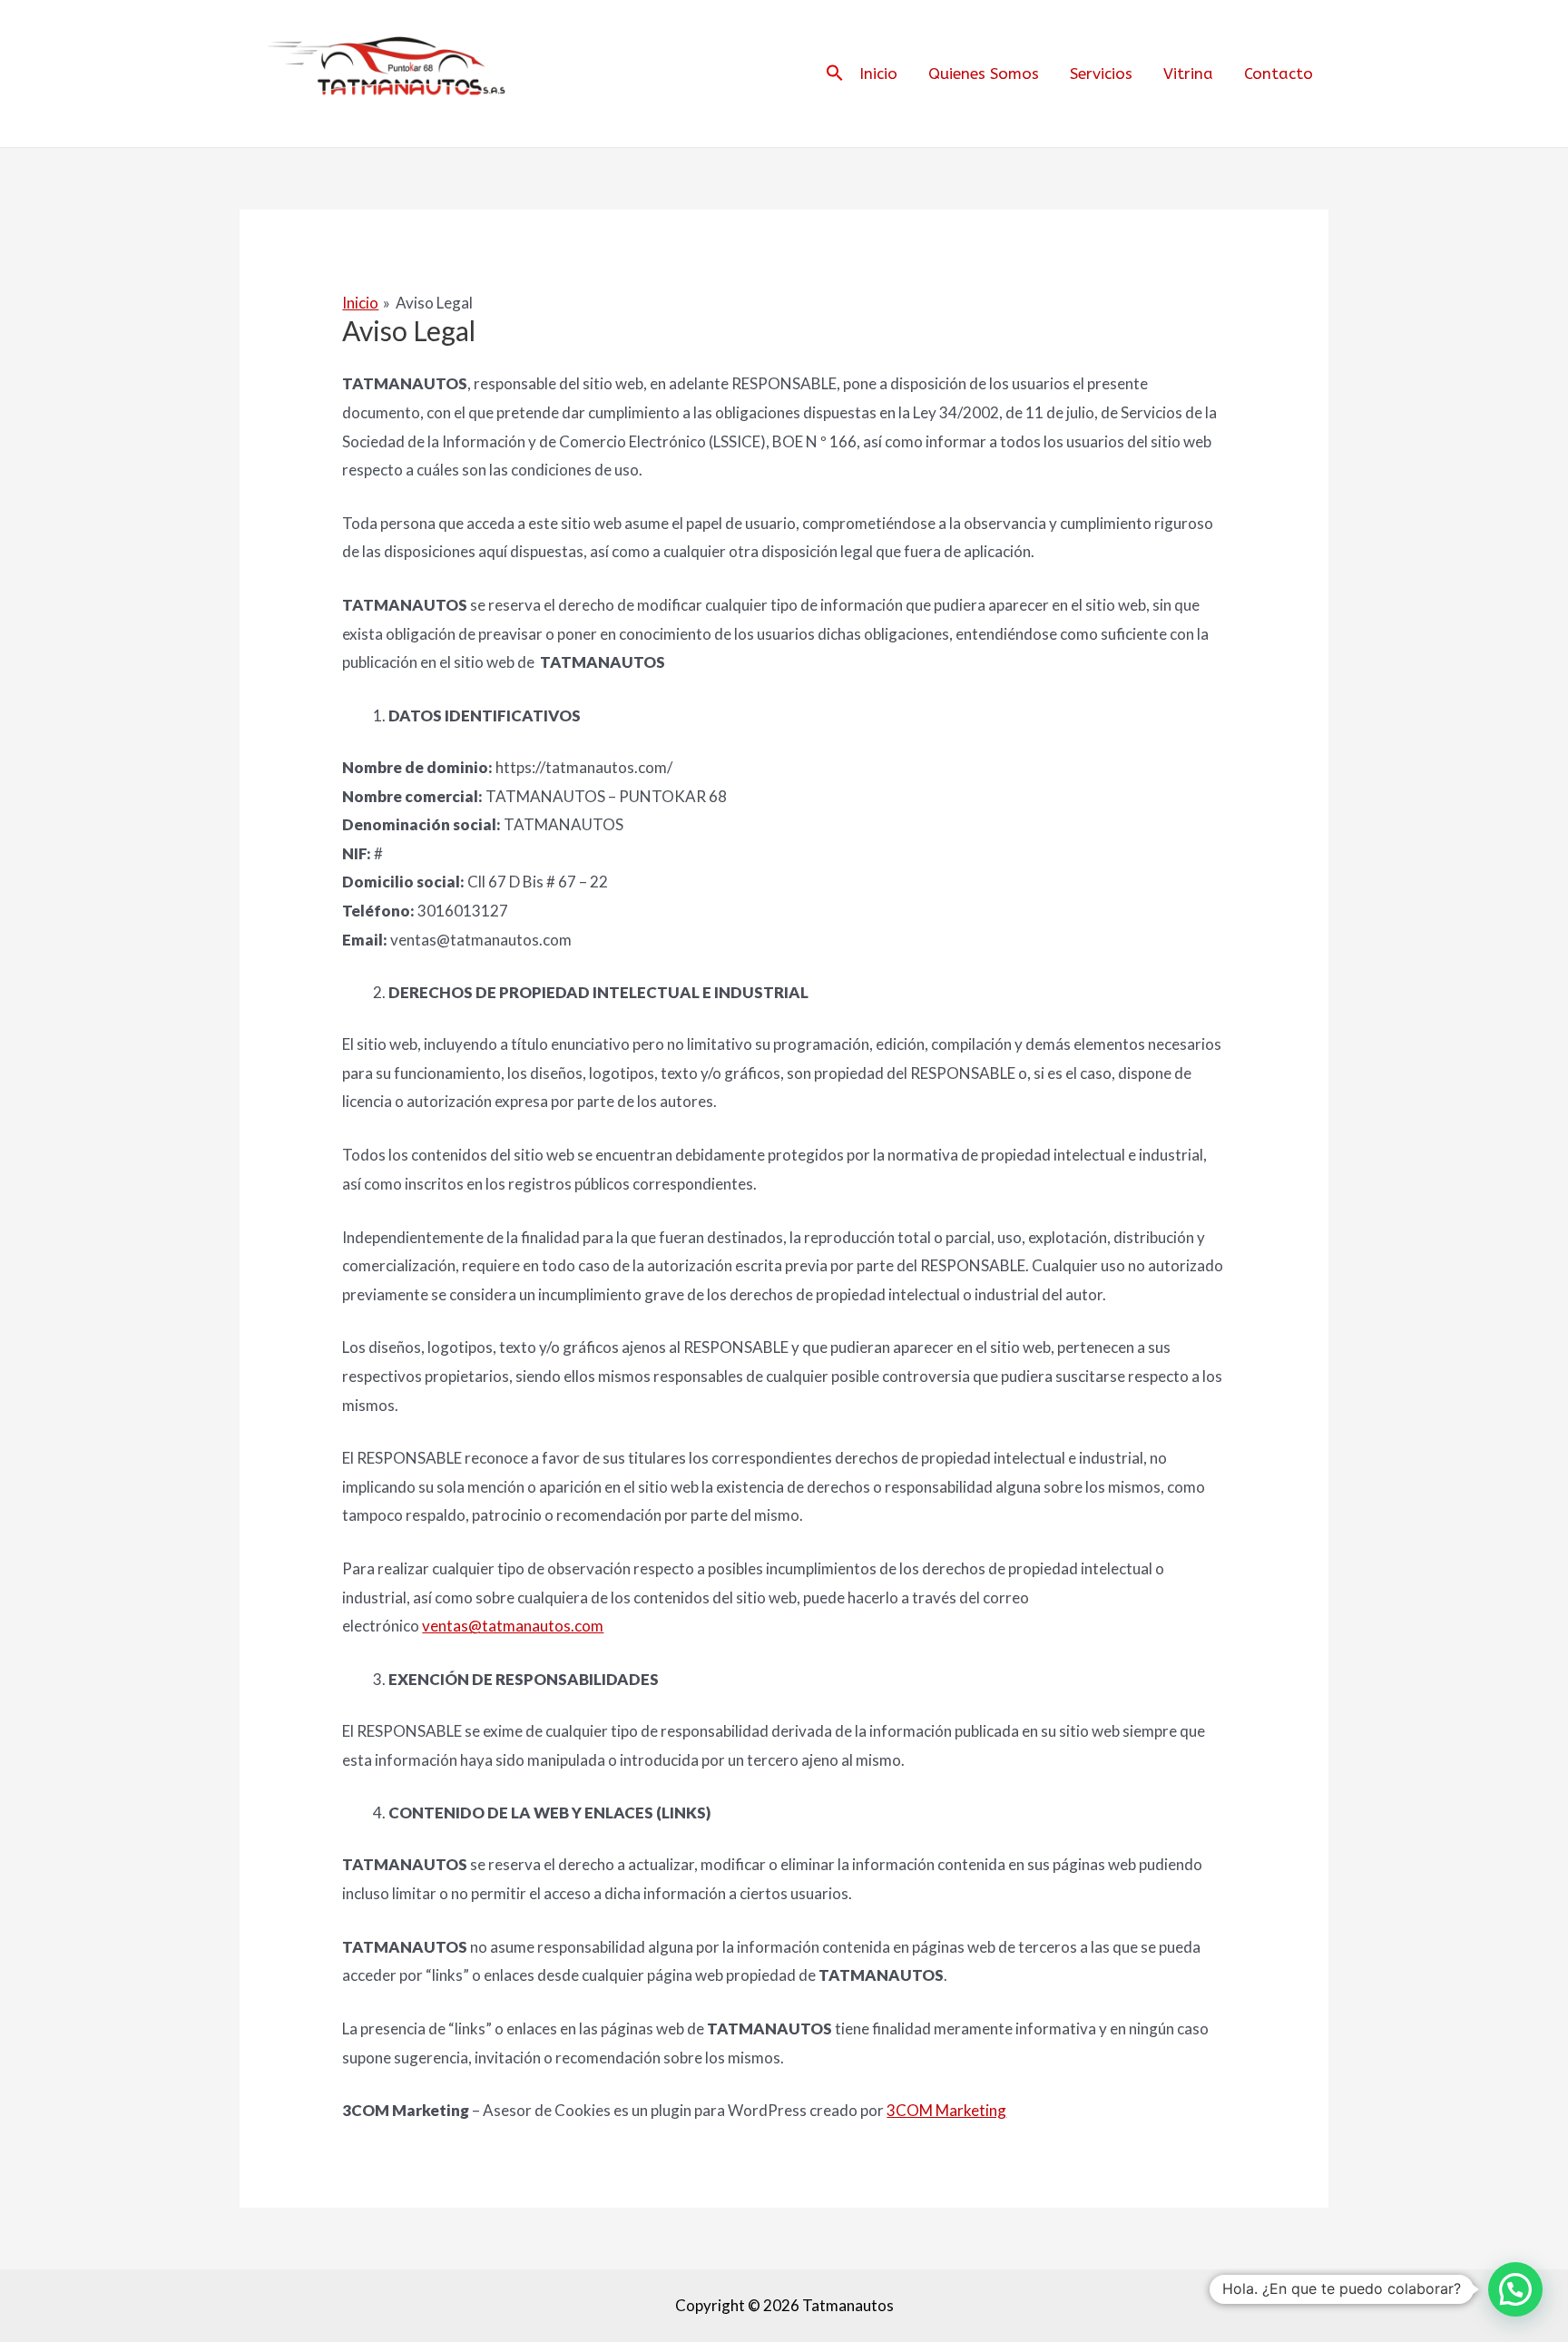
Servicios (1101, 73)
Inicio (878, 73)
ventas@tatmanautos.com (513, 1626)
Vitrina (1188, 73)
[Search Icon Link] (835, 74)
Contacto (1279, 73)
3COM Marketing (946, 2110)
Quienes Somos (984, 73)
